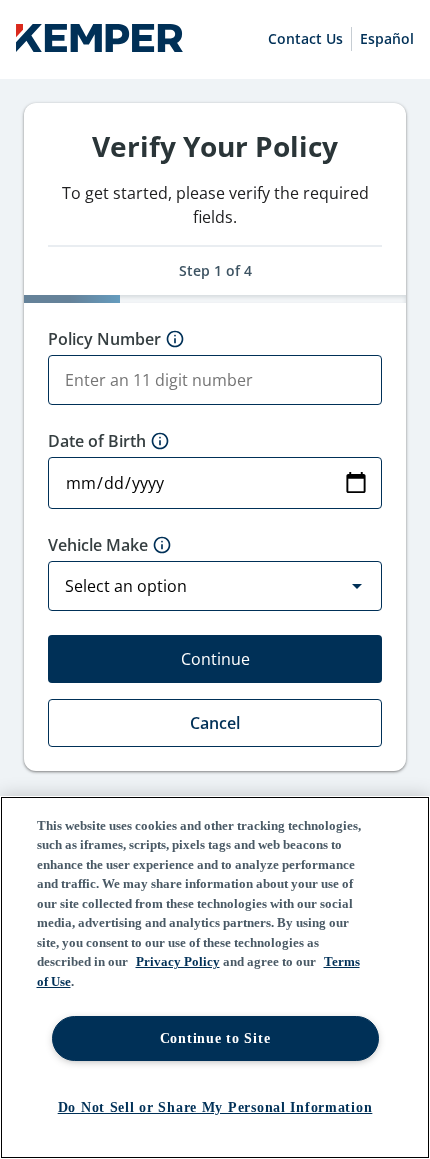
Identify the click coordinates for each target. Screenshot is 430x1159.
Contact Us (305, 38)
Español (387, 38)
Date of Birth (97, 441)
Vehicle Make (98, 545)
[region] (215, 977)
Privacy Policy (178, 961)
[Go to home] (99, 39)
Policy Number (104, 339)
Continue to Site (215, 1038)
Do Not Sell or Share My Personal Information (215, 1107)
